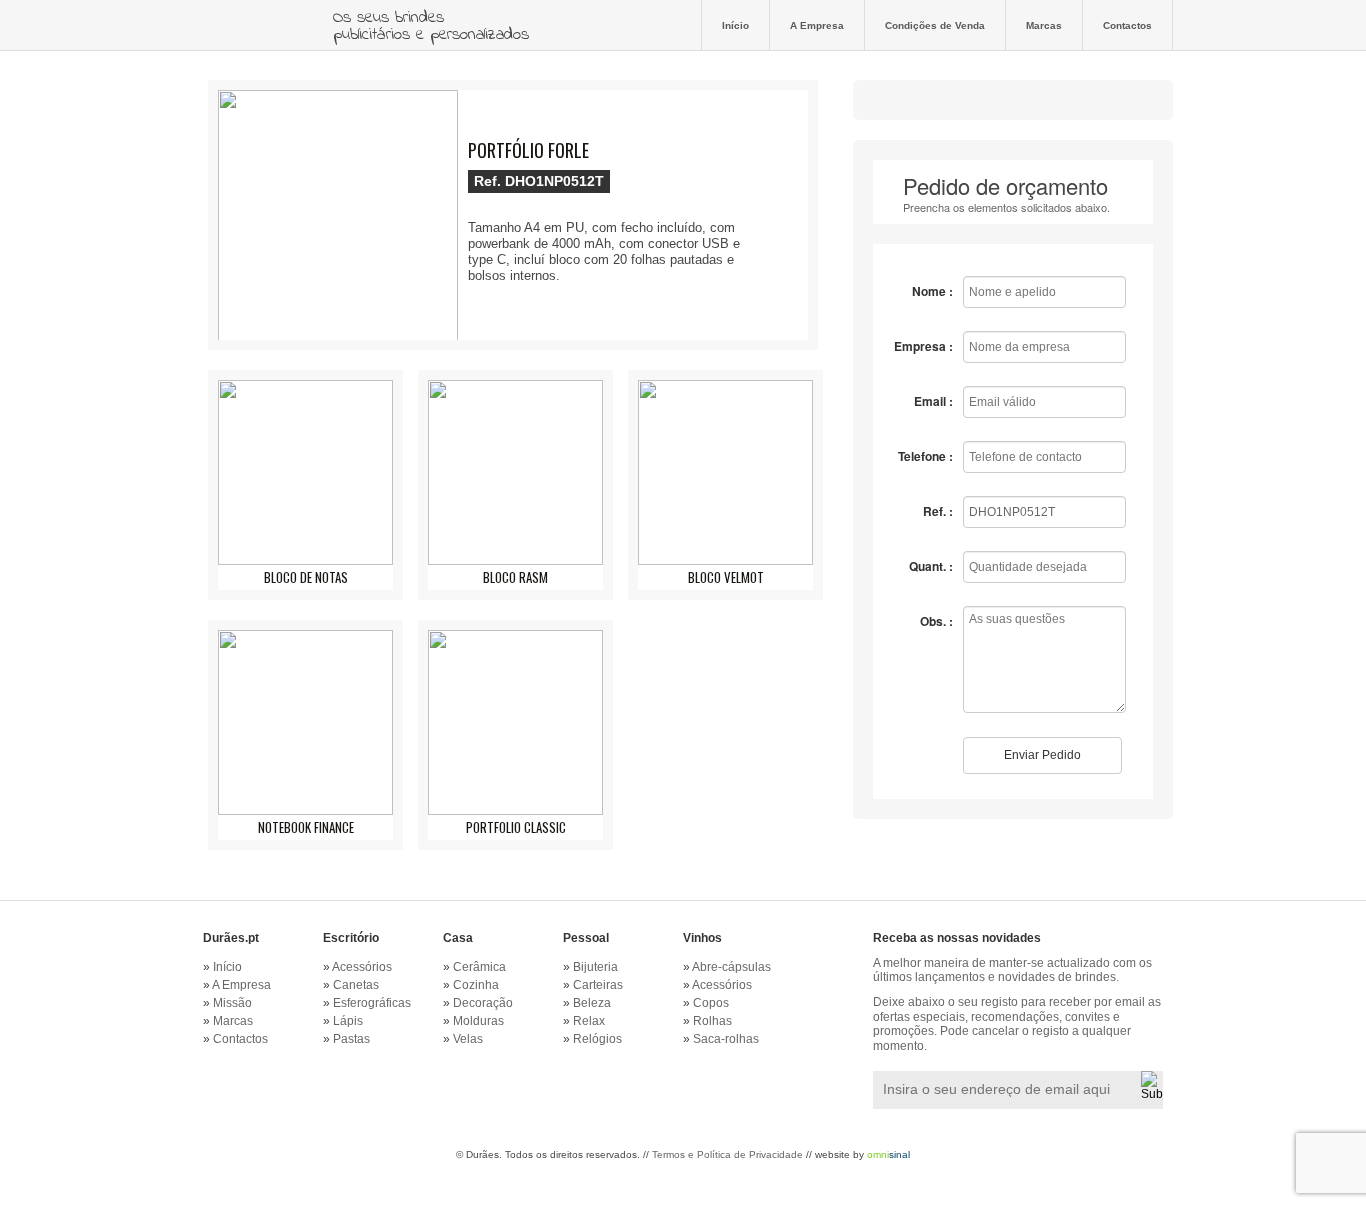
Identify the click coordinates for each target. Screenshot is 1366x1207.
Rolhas (712, 1021)
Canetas (356, 985)
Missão (232, 1003)
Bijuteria (595, 967)
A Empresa (817, 25)
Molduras (478, 1021)
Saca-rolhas (726, 1039)
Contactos (1127, 25)
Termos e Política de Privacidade (727, 1154)
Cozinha (476, 985)
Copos (711, 1003)
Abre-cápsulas (731, 967)
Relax (589, 1021)
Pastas (351, 1039)
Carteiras (598, 985)
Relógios (597, 1039)
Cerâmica (479, 967)
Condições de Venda (935, 25)
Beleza (592, 1003)
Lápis (348, 1021)
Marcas (1044, 25)
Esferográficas (372, 1003)
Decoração (483, 1003)
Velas (468, 1039)
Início (735, 25)
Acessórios (362, 967)
